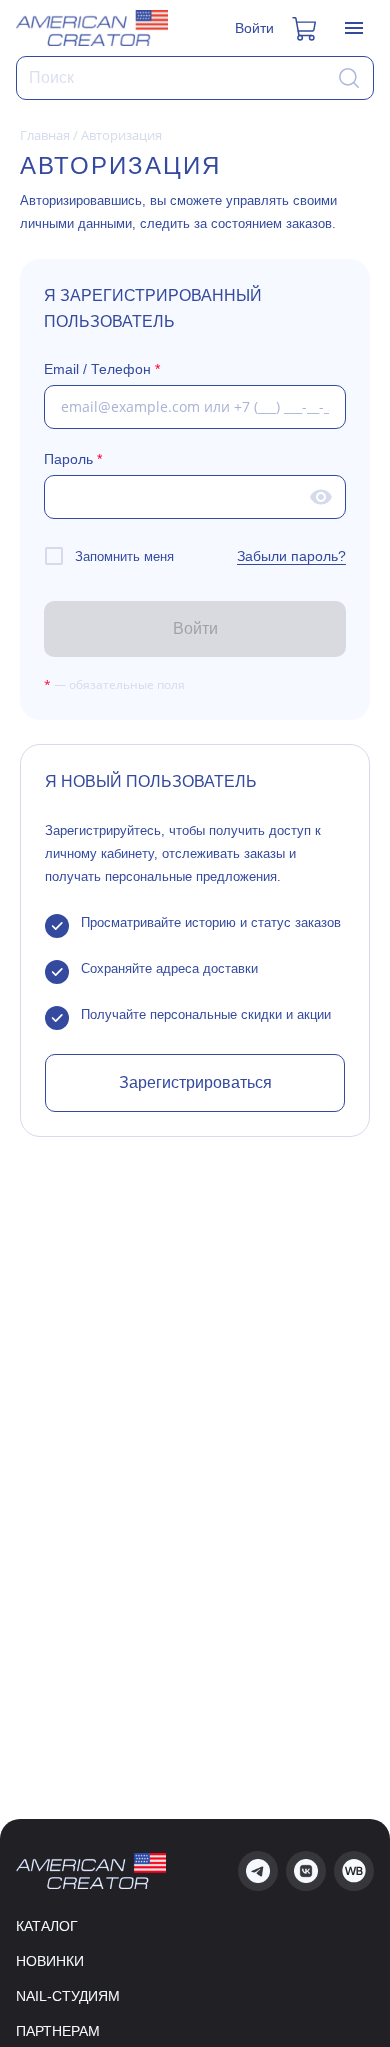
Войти (254, 28)
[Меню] (354, 28)
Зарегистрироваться (195, 1082)
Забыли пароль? (291, 556)
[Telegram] (258, 1871)
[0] (306, 28)
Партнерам (58, 2031)
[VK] (306, 1871)
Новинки (50, 1961)
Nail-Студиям (68, 1996)
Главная (45, 135)
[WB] (354, 1871)
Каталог (47, 1926)
